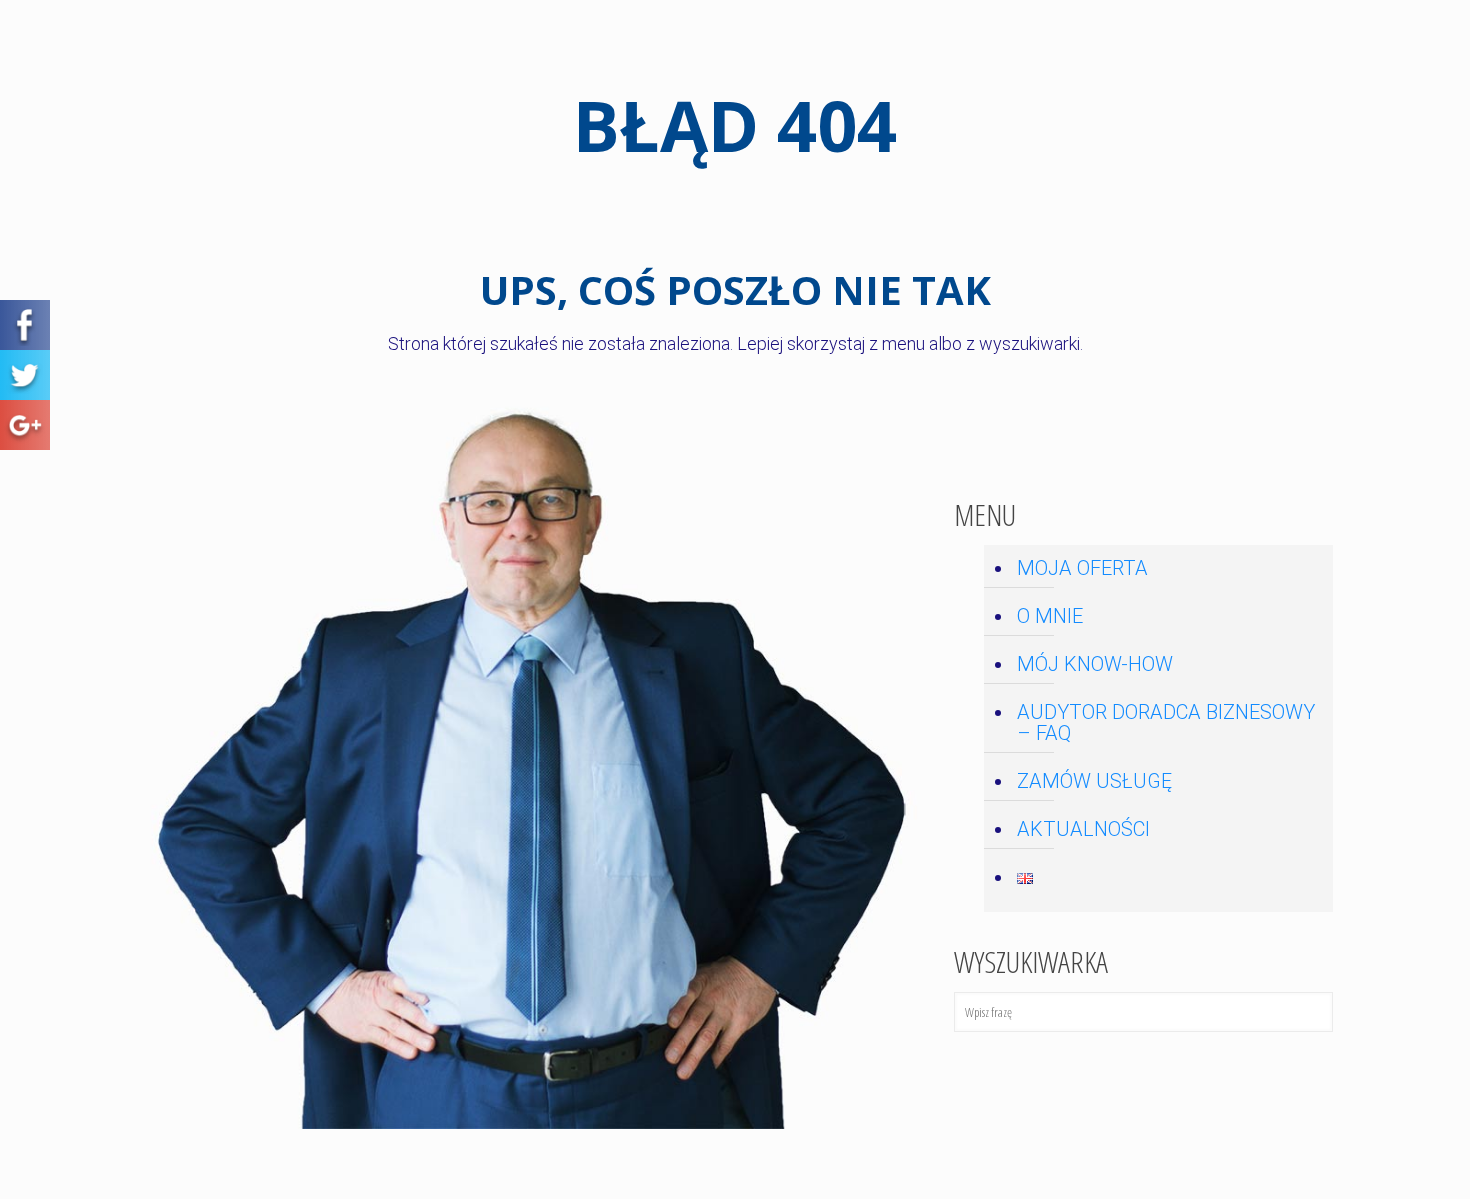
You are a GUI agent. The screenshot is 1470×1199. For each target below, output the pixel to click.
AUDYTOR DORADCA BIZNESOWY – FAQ (1166, 722)
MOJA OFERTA (1082, 568)
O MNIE (1050, 616)
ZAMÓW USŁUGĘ (1094, 781)
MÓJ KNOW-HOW (1095, 664)
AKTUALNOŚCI (1083, 829)
